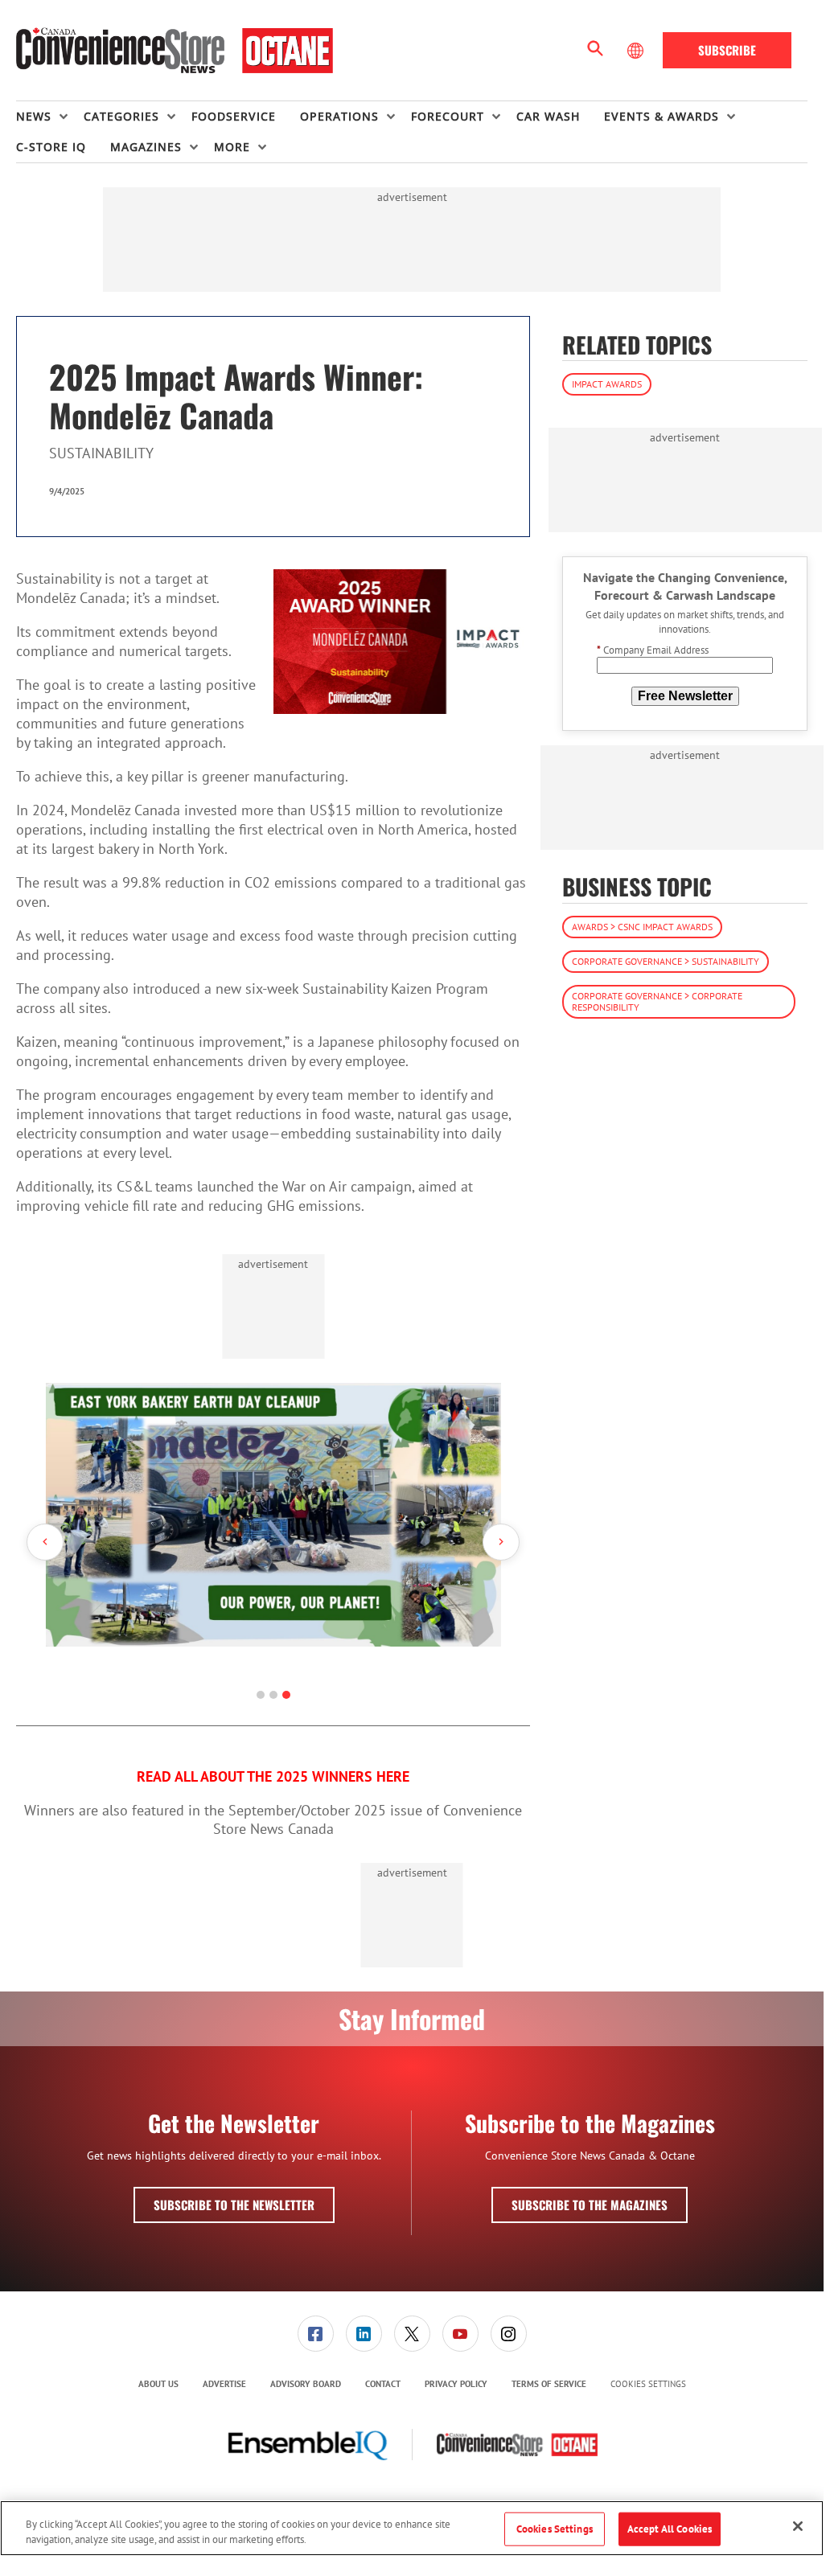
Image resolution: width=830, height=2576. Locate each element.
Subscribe (727, 50)
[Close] (798, 2526)
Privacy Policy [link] (456, 2384)
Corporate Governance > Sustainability (666, 961)
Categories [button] (121, 116)
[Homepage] (175, 51)
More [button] (232, 147)
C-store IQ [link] (51, 147)
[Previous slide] (45, 1542)
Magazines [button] (146, 147)
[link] (316, 2334)
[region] (412, 2528)
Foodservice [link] (234, 116)
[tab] (261, 1695)
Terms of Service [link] (549, 2384)
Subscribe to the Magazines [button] (590, 2205)
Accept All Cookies (670, 2529)
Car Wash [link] (548, 116)
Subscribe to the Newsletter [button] (234, 2205)
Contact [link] (383, 2384)
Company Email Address (653, 650)
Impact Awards (607, 384)
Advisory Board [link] (306, 2384)
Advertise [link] (224, 2384)
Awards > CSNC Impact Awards (642, 927)
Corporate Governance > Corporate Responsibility (657, 1001)
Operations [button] (339, 116)
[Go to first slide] (501, 1542)
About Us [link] (158, 2384)
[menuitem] (50, 117)
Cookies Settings (648, 2384)
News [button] (34, 116)
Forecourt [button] (448, 116)
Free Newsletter (685, 696)
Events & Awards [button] (662, 116)
